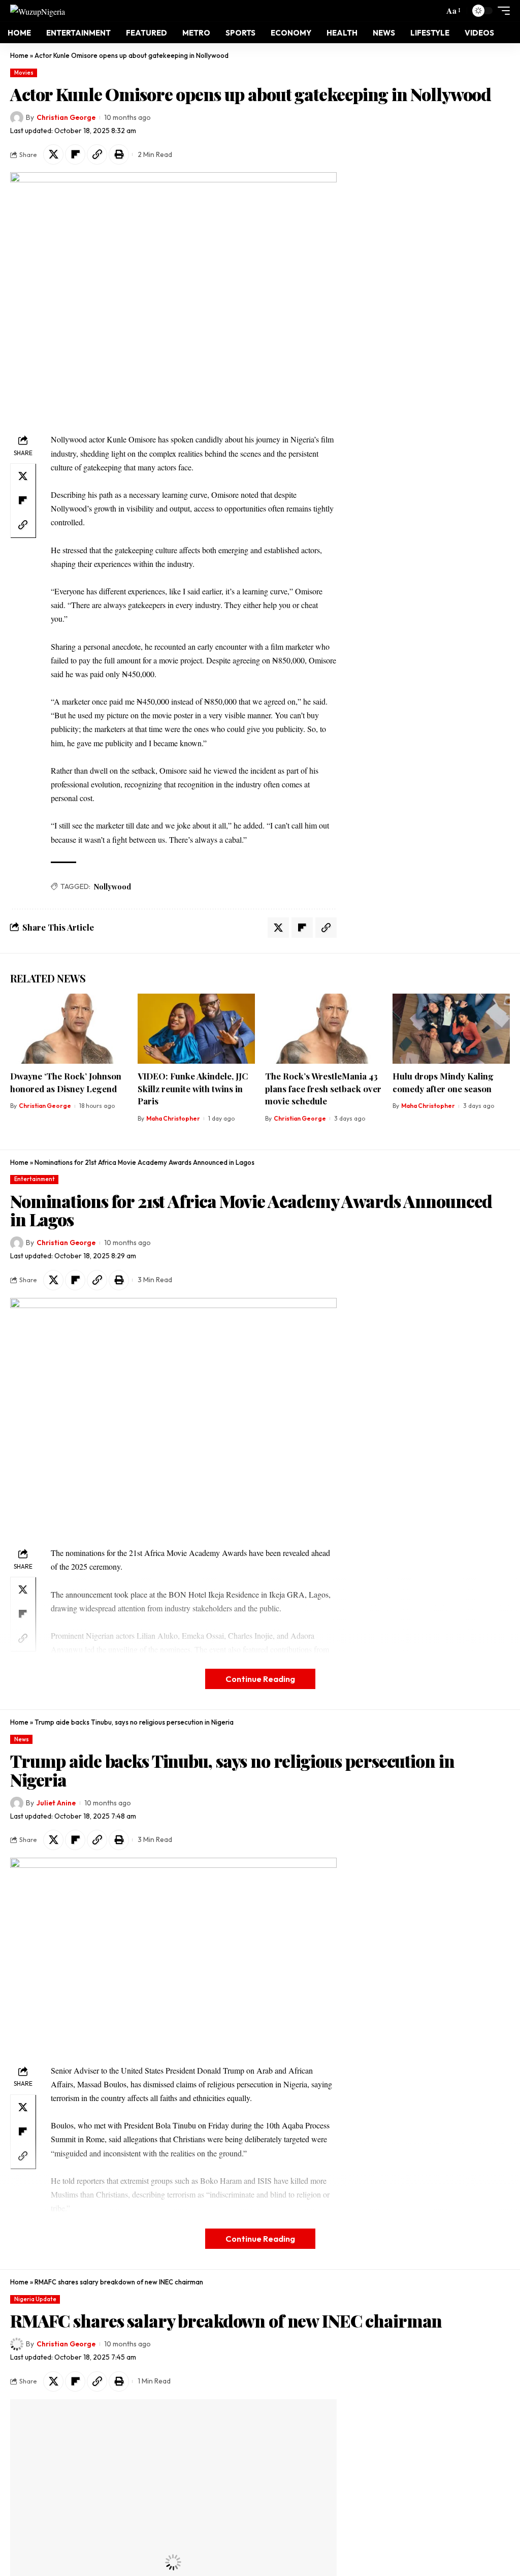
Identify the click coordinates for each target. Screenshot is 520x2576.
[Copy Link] (97, 154)
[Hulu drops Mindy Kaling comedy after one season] (451, 1029)
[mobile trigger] (501, 11)
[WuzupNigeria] (38, 11)
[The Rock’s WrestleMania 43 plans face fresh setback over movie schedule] (324, 1029)
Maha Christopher (173, 1118)
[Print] (119, 154)
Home (19, 55)
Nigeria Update (35, 2299)
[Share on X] (53, 154)
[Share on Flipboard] (75, 154)
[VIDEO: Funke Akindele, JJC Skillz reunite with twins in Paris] (196, 1029)
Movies (24, 73)
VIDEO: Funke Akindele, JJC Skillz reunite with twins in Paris (193, 1088)
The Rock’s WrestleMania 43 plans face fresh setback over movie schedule (323, 1088)
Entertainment (35, 1179)
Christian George (66, 117)
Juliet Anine (56, 1803)
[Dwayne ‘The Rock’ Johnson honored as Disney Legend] (69, 1029)
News (22, 1739)
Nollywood (112, 887)
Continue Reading (260, 1679)
